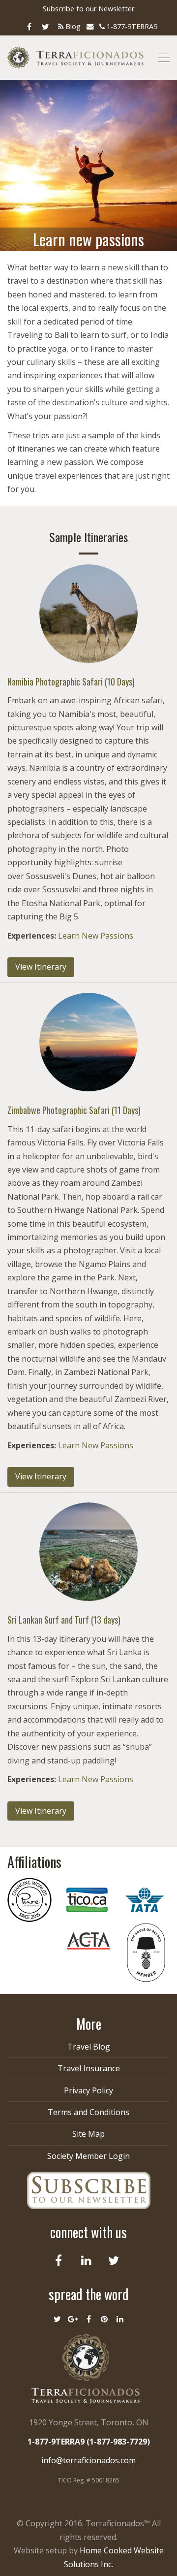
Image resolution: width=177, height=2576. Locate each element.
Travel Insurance (89, 2068)
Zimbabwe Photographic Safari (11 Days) (74, 1110)
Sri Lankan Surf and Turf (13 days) (64, 1620)
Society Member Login (88, 2156)
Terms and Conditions (88, 2112)
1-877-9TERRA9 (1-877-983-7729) (89, 2442)
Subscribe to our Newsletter (88, 9)
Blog (72, 26)
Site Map (88, 2134)
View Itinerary (41, 967)
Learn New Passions (96, 936)
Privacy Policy (88, 2090)
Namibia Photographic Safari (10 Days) (71, 682)
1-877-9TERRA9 (131, 26)
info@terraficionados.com (88, 2460)
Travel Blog (89, 2047)
